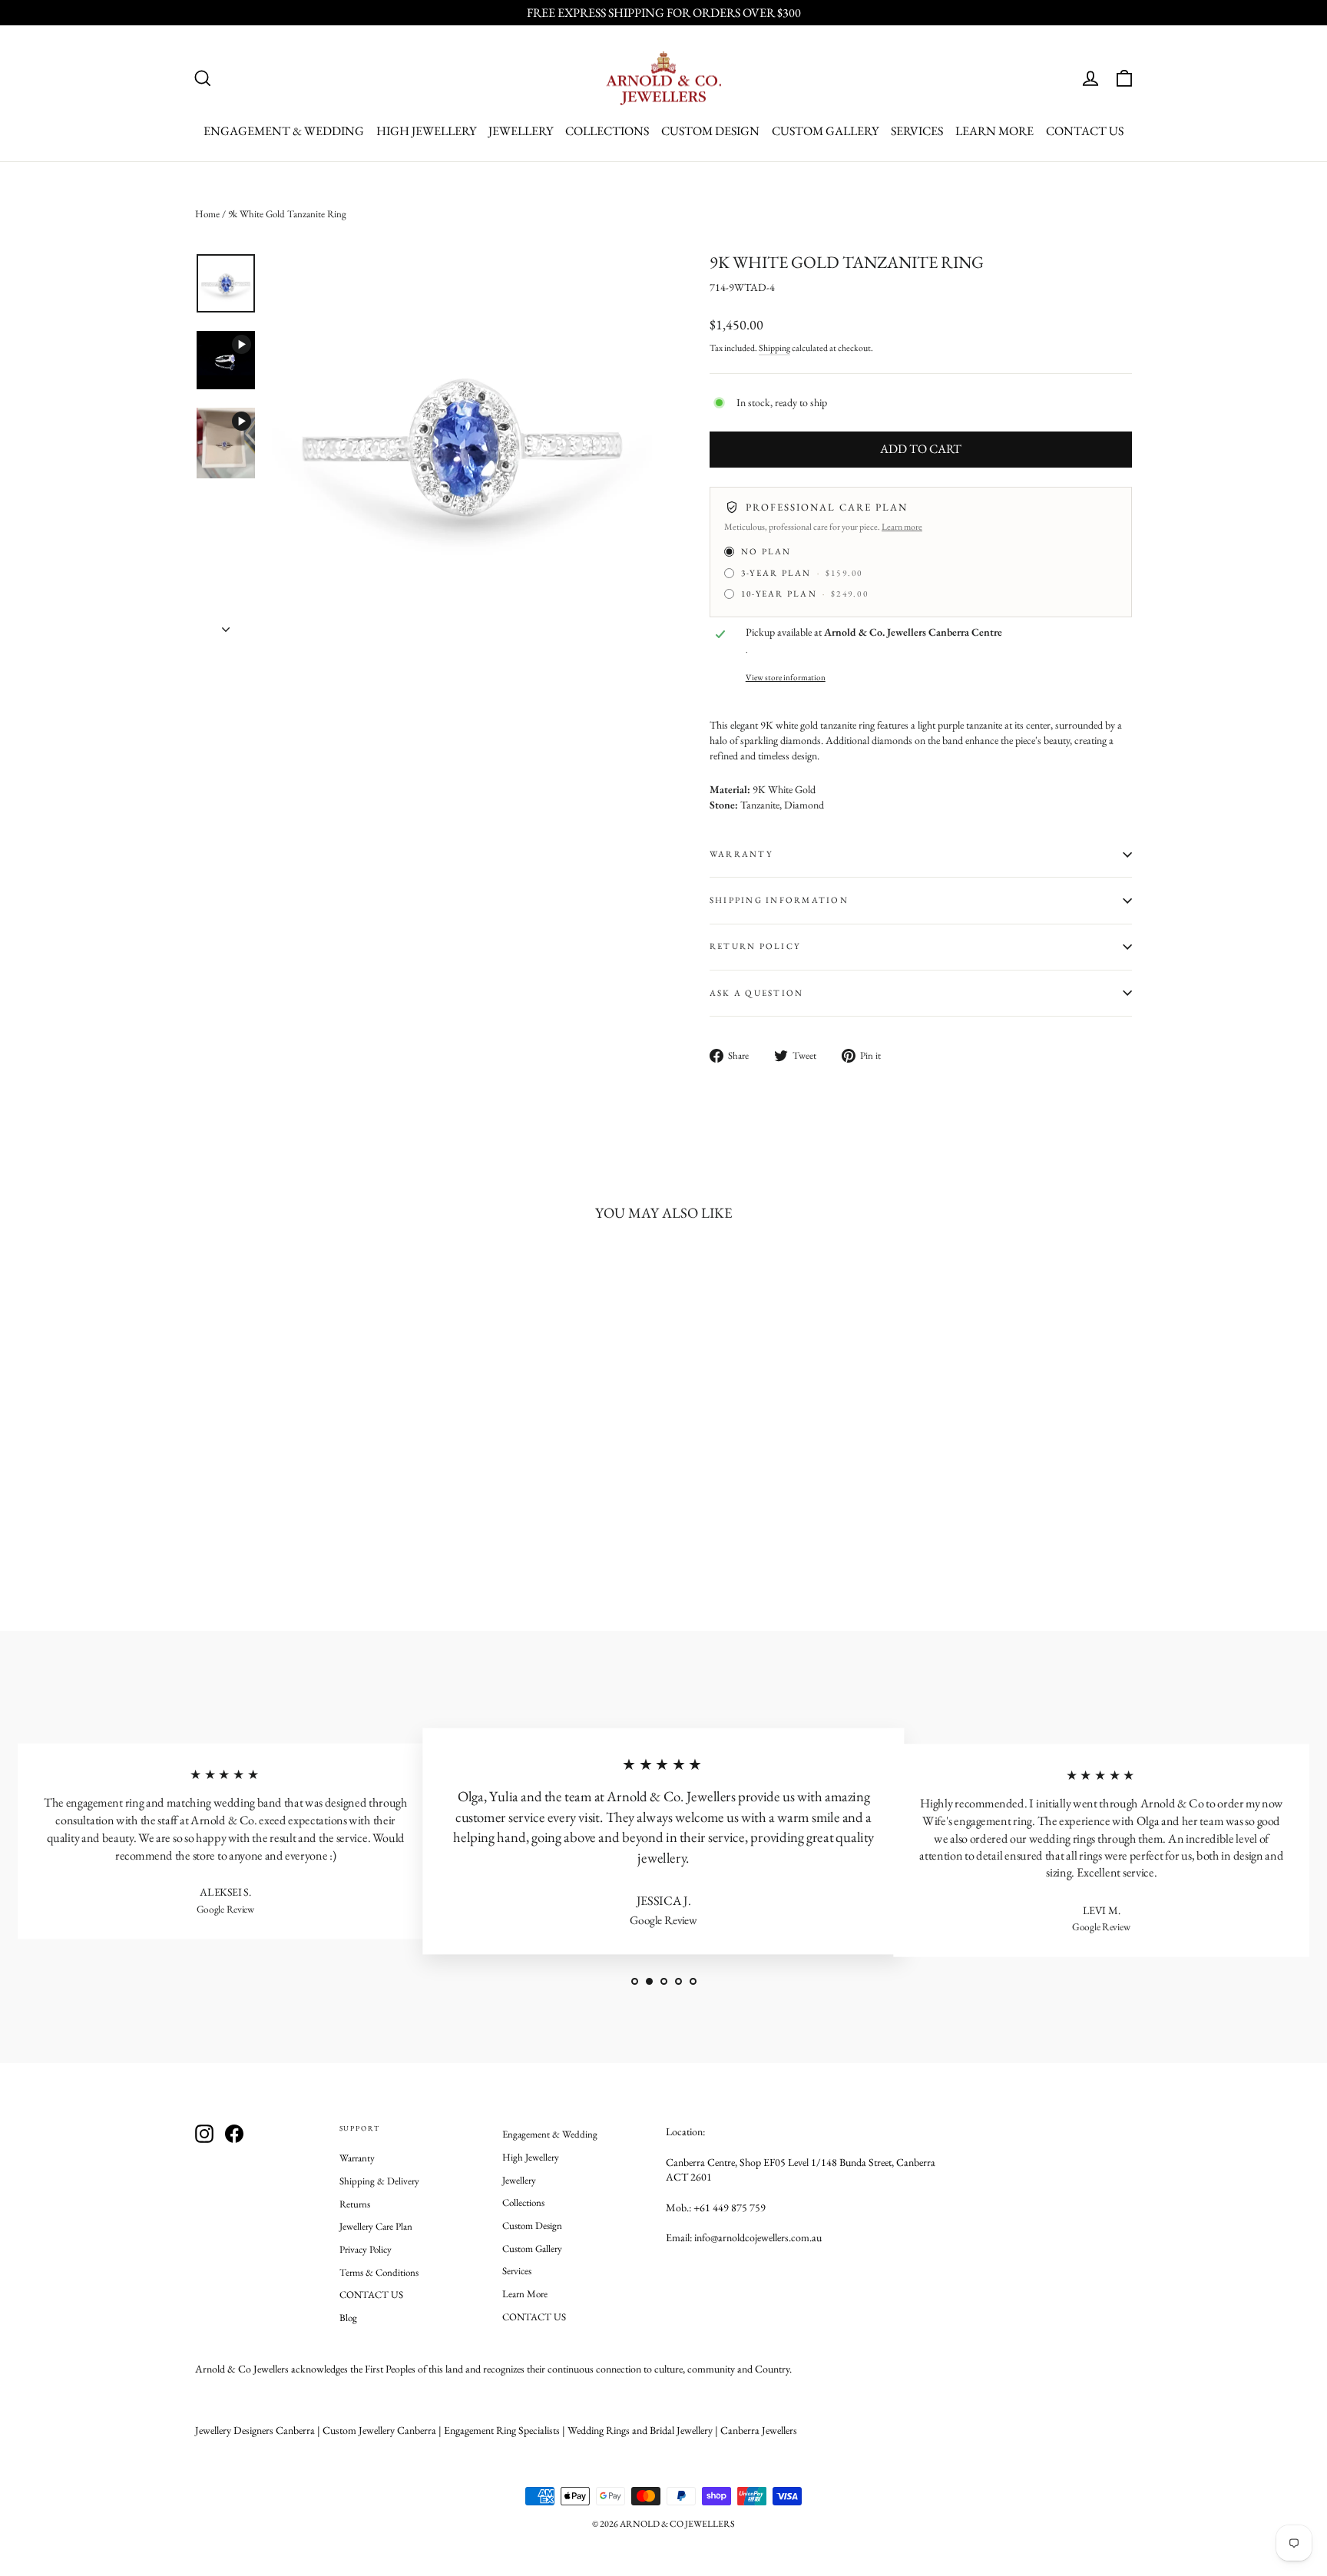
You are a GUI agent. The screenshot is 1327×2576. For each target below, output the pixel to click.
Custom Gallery (825, 131)
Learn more (902, 527)
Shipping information (779, 900)
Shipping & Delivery (379, 2181)
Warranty (357, 2158)
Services (917, 131)
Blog (348, 2318)
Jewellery (521, 131)
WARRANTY (741, 854)
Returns (355, 2204)
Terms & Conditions (379, 2272)
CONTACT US (1085, 131)
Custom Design (710, 131)
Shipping (774, 348)
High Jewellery (426, 131)
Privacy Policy (366, 2249)
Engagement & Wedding (284, 131)
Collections (607, 131)
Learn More (994, 131)
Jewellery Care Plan (376, 2226)
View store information (786, 677)
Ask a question (756, 993)
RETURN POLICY (755, 946)
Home (207, 214)
